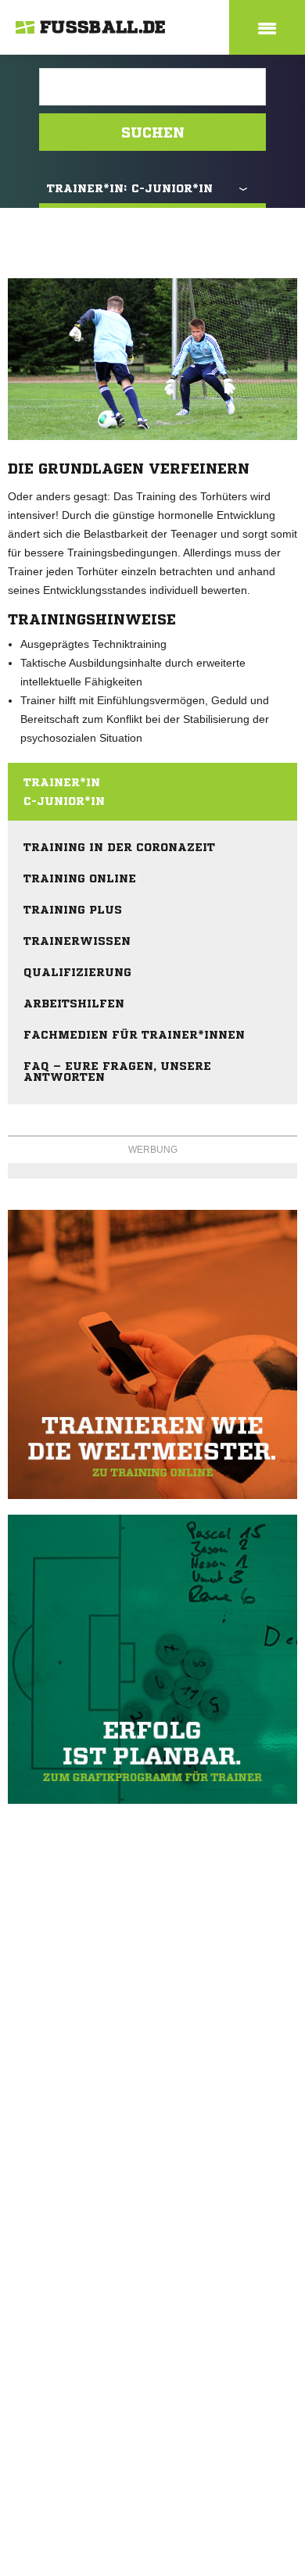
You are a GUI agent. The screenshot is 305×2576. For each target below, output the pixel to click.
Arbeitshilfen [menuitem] (74, 1004)
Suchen (153, 132)
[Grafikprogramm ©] (152, 1659)
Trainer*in (62, 782)
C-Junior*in (64, 801)
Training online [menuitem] (80, 878)
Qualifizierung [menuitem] (77, 972)
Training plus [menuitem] (73, 910)
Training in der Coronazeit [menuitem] (119, 847)
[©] (152, 1354)
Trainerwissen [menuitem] (77, 941)
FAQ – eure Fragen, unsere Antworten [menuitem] (117, 1072)
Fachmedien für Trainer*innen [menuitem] (134, 1035)
